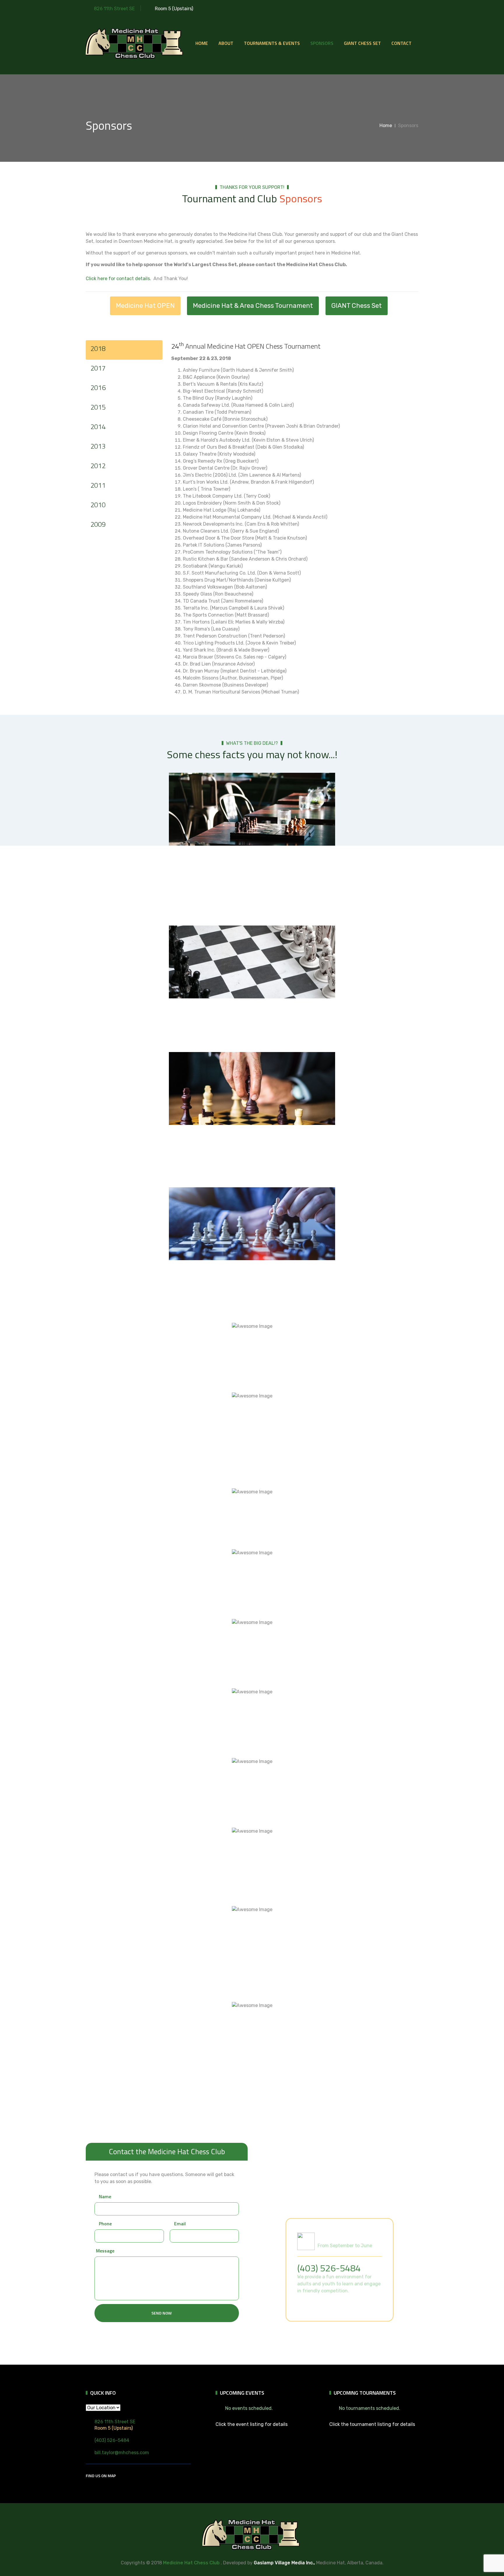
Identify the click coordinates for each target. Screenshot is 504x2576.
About (226, 43)
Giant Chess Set (362, 43)
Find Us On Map (101, 2476)
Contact (401, 43)
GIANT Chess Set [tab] (357, 306)
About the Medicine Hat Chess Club (333, 2305)
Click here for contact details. (118, 279)
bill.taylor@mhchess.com (122, 2453)
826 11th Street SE (114, 9)
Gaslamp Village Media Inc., (284, 2563)
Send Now (162, 2313)
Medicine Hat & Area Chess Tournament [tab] (253, 306)
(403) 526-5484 (329, 2268)
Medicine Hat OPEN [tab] (145, 306)
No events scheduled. (249, 2408)
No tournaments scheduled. (370, 2408)
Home (202, 43)
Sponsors (322, 43)
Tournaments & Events (272, 43)
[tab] (124, 350)
